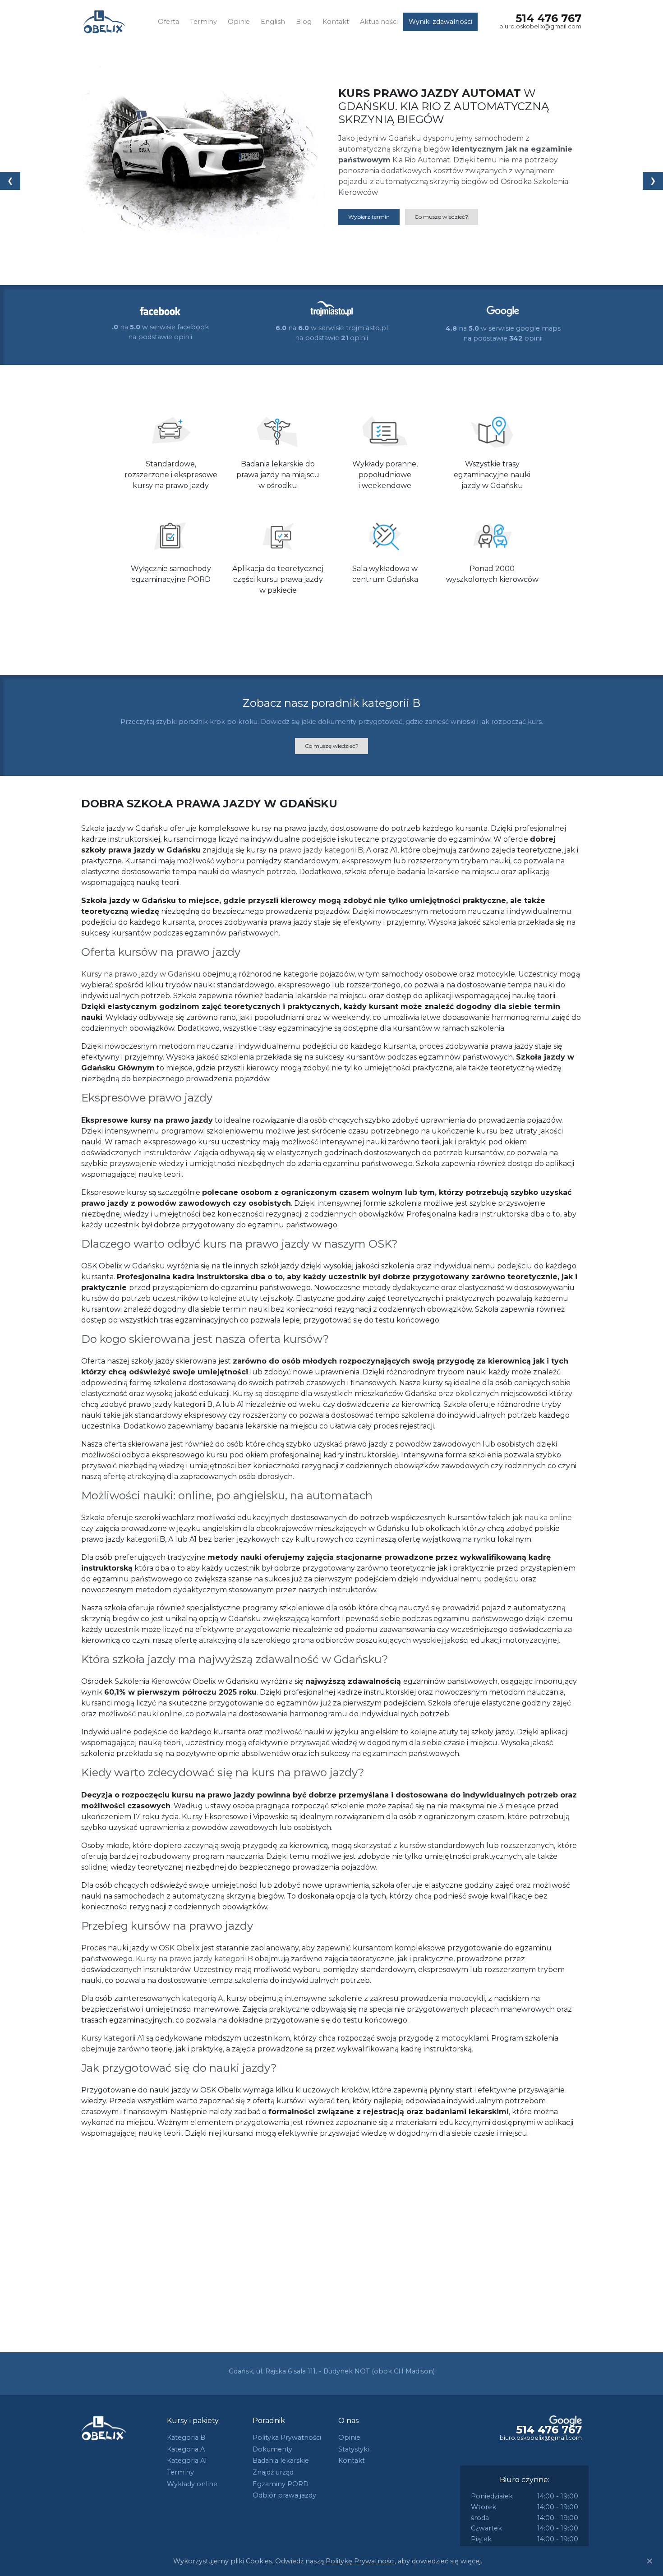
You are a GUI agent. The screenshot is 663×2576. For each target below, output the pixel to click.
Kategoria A (186, 2449)
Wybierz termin (369, 217)
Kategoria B (186, 2438)
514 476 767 (548, 18)
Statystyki (354, 2449)
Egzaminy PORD (281, 2484)
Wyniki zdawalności (440, 22)
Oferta (168, 22)
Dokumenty (272, 2449)
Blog (304, 22)
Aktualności (379, 22)
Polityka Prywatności (287, 2438)
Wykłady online (192, 2484)
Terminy (203, 22)
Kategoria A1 (187, 2461)
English (273, 22)
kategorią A (203, 1998)
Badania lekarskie (281, 2461)
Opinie (239, 22)
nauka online (548, 1518)
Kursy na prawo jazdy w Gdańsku (141, 974)
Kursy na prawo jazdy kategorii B (194, 1959)
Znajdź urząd (273, 2472)
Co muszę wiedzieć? (441, 217)
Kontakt (336, 22)
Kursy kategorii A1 (113, 2038)
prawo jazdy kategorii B (321, 850)
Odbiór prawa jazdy (284, 2495)
